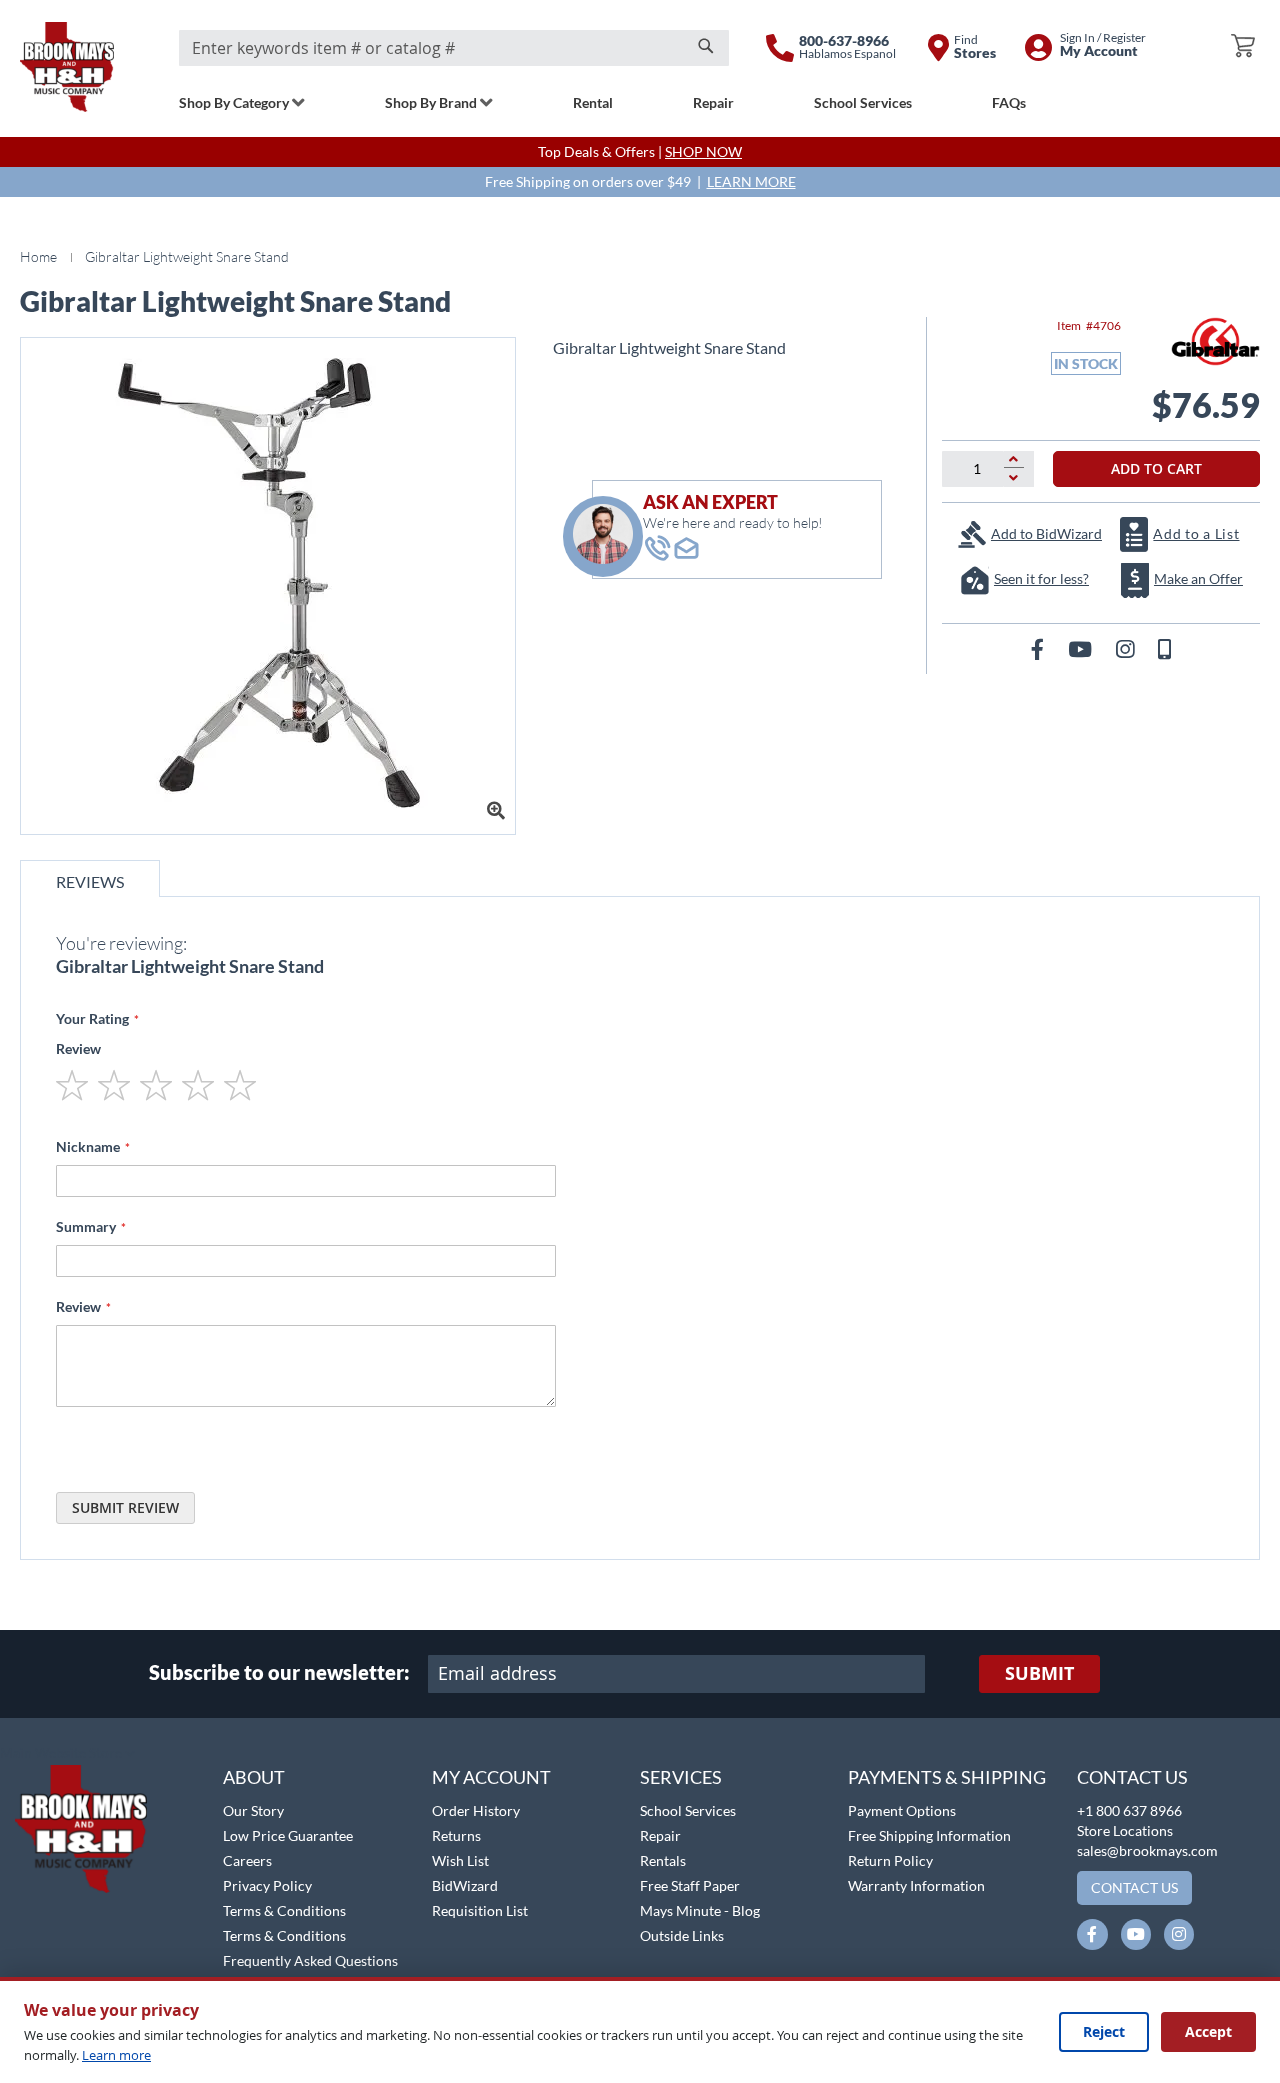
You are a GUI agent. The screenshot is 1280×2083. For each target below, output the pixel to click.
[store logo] (67, 67)
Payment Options (902, 1810)
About (254, 1777)
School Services (688, 1810)
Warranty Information (916, 1885)
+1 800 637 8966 (1129, 1810)
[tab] (90, 878)
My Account (491, 1777)
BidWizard (465, 1885)
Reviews (90, 881)
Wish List (460, 1860)
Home (38, 256)
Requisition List (480, 1910)
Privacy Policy (267, 1885)
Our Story (253, 1810)
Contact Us (1132, 1777)
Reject (1104, 2031)
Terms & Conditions (284, 1910)
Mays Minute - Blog (700, 1910)
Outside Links (682, 1935)
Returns (456, 1835)
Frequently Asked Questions (310, 1960)
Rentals (663, 1860)
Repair (660, 1835)
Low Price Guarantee (288, 1835)
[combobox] (454, 48)
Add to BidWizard (1046, 533)
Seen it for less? (1041, 578)
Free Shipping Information (929, 1835)
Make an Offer (1198, 578)
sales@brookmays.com (1147, 1850)
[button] (67, 1754)
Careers (247, 1860)
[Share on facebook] (1039, 648)
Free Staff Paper (690, 1885)
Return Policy (890, 1860)
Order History (476, 1810)
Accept (1208, 2031)
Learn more (116, 2055)
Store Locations (1125, 1830)
